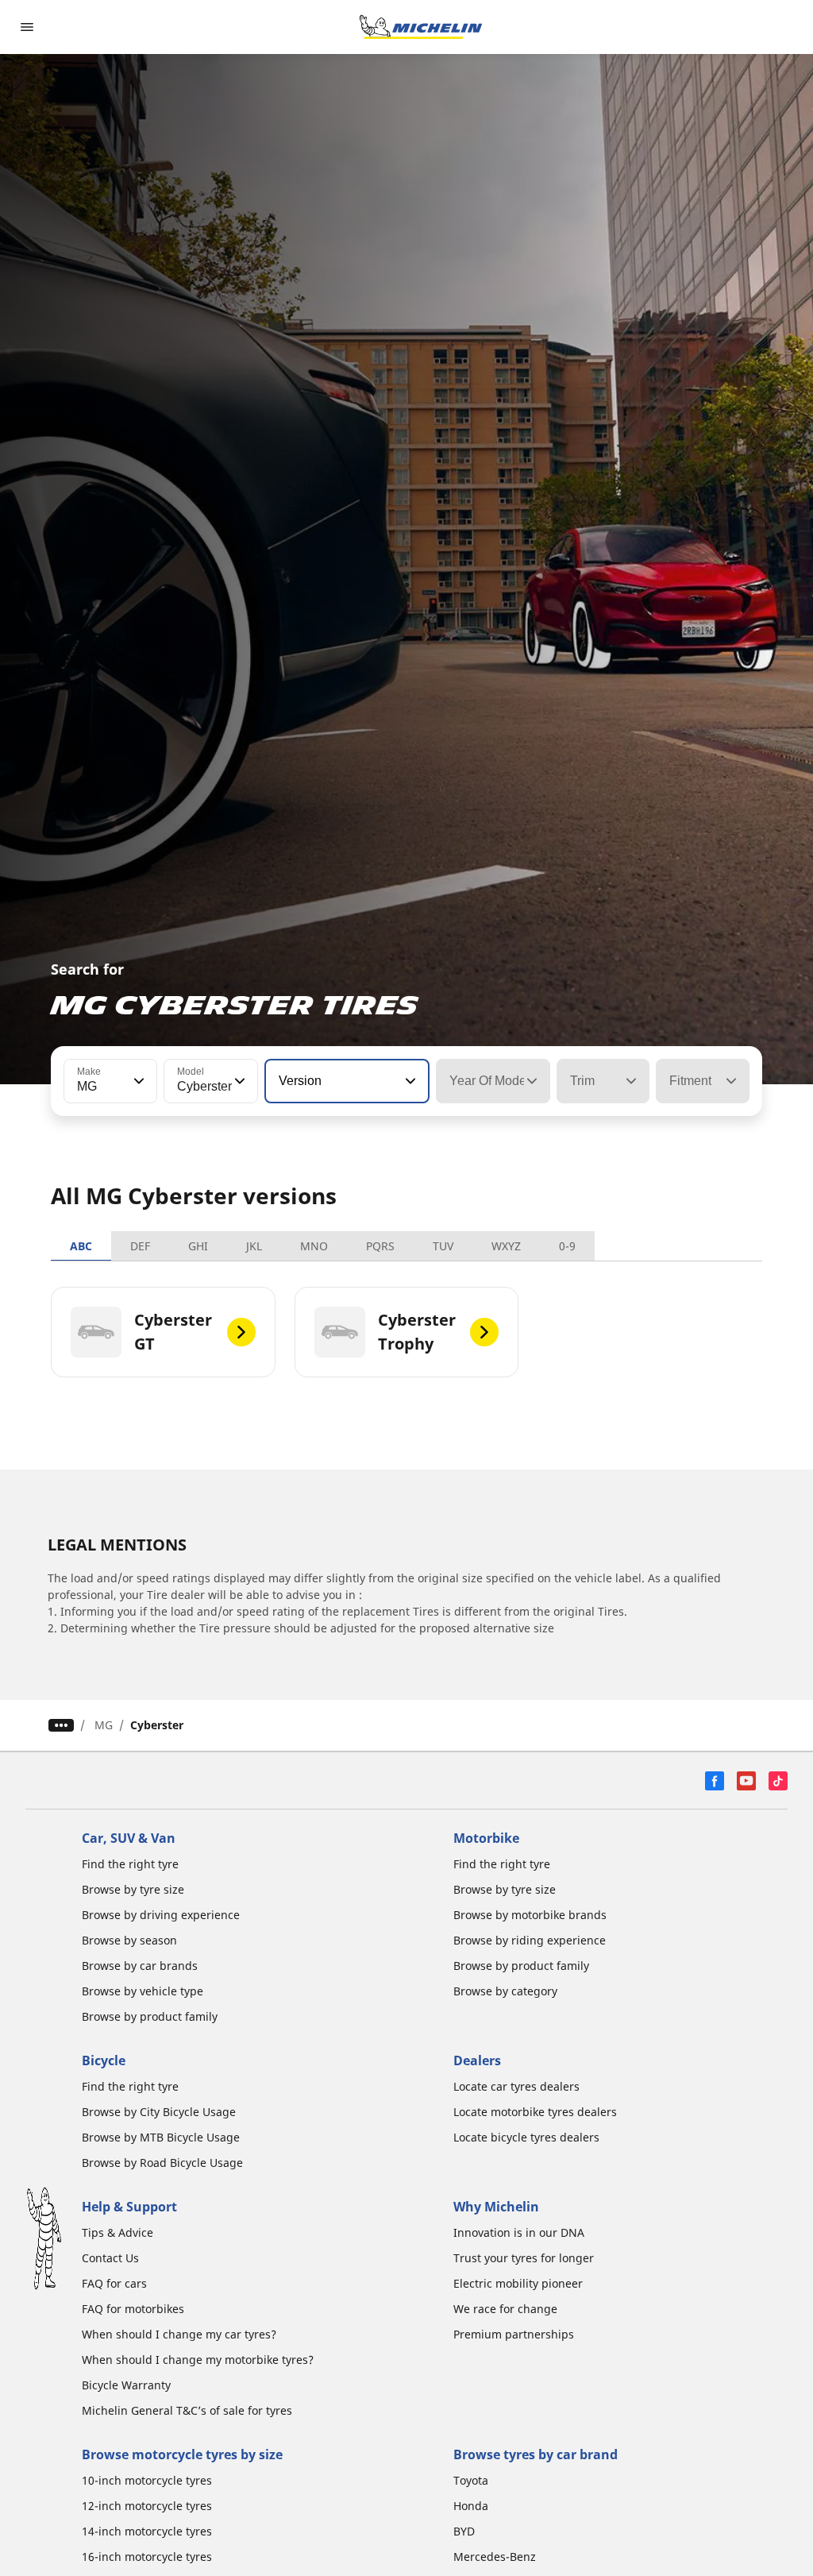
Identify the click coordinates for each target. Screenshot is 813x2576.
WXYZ (506, 1246)
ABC (81, 1246)
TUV (443, 1246)
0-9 (567, 1246)
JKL (254, 1246)
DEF (140, 1246)
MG (104, 1725)
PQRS (380, 1246)
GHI (198, 1246)
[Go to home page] (421, 27)
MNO (314, 1246)
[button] (137, 1081)
